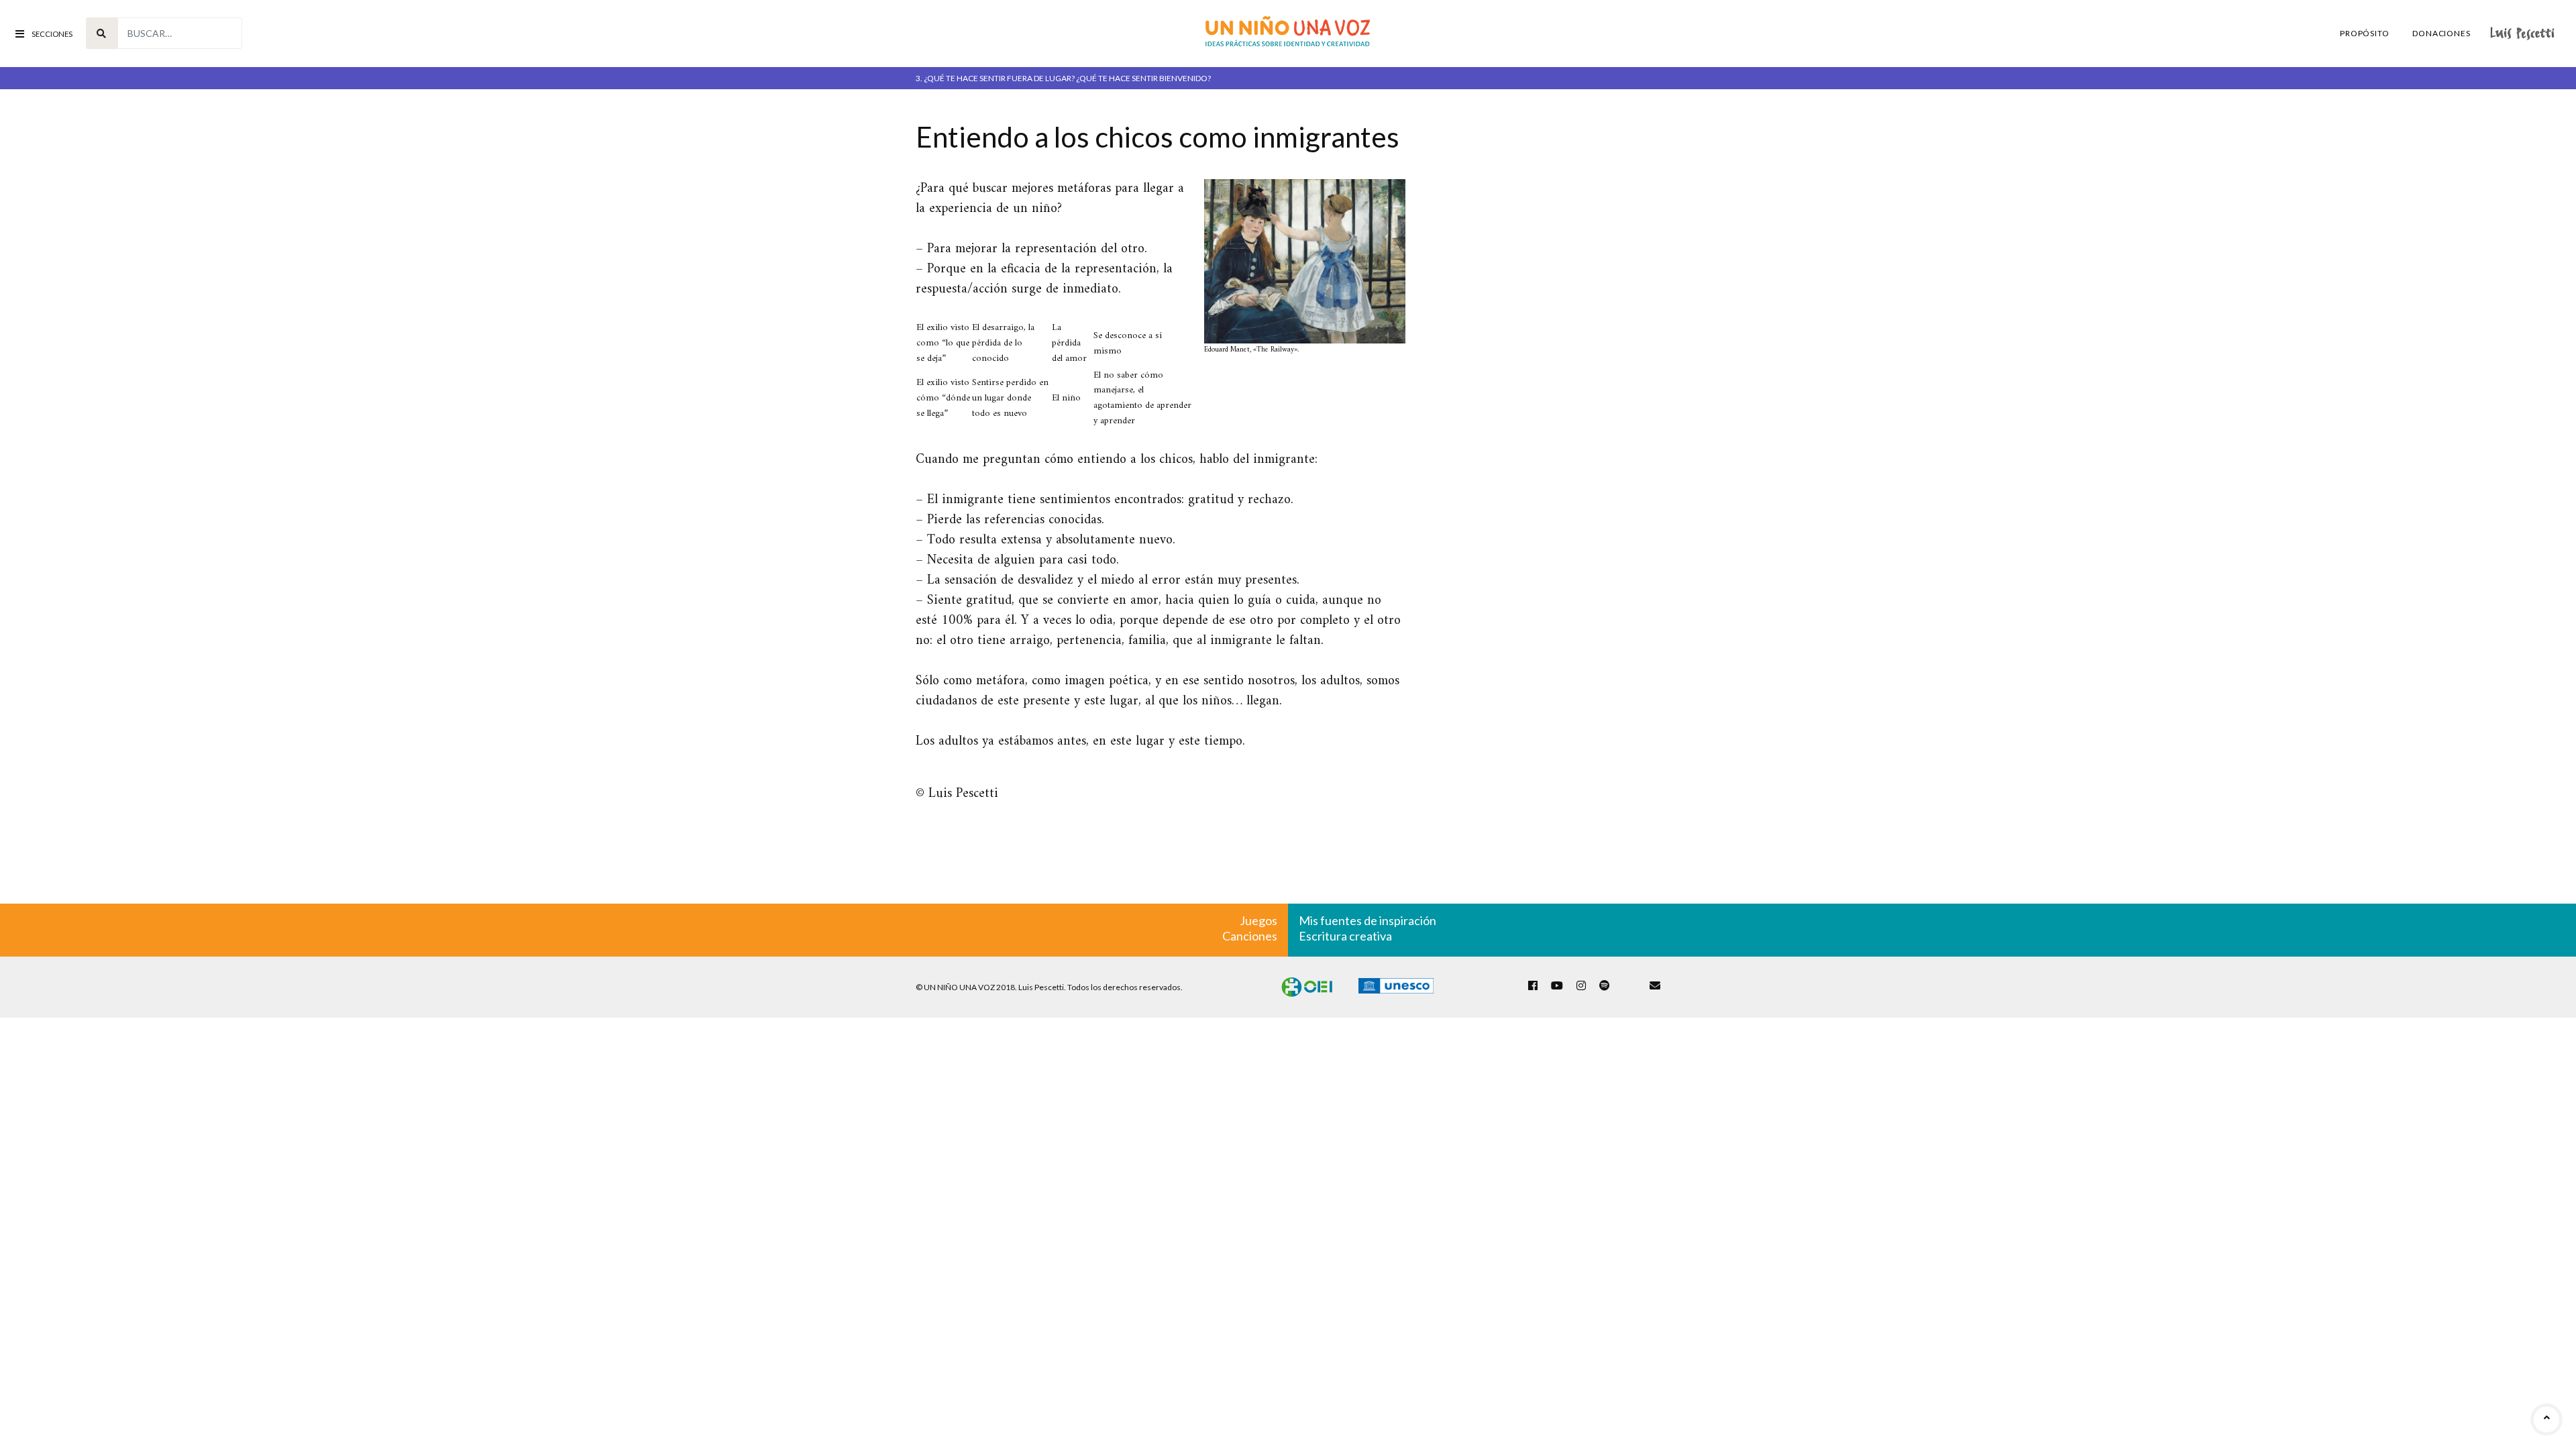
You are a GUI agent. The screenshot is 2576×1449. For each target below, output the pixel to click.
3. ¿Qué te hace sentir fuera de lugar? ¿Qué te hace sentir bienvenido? (1063, 78)
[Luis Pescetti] (2522, 33)
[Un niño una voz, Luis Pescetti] (1288, 33)
